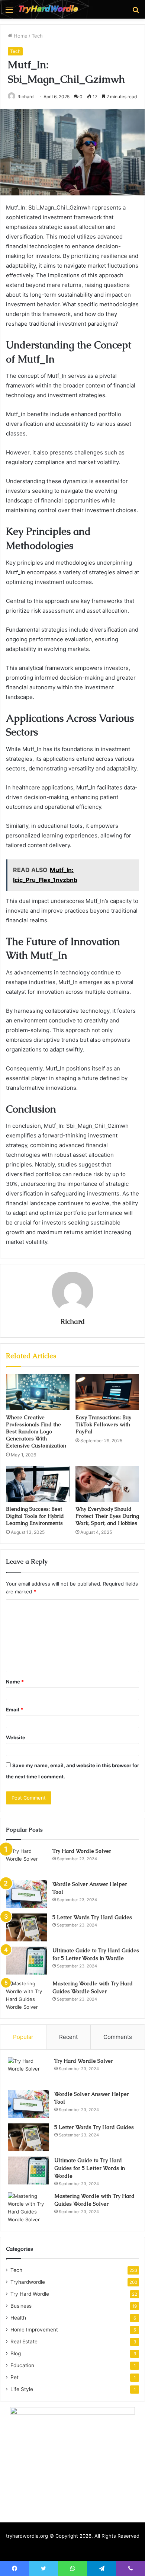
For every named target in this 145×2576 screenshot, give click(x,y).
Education (22, 2365)
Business (21, 2306)
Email (14, 1710)
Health (18, 2318)
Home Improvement (34, 2330)
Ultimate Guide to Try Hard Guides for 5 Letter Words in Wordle (90, 2168)
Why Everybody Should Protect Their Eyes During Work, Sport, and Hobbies (107, 1516)
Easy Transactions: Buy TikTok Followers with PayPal (103, 1424)
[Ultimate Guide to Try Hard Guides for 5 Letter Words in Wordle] (26, 1961)
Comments (118, 2037)
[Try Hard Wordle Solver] (26, 1861)
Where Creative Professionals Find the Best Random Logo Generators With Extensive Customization (36, 1431)
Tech (37, 36)
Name (15, 1682)
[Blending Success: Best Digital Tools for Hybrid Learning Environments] (38, 1484)
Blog (16, 2353)
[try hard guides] (48, 9)
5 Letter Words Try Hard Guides (92, 1917)
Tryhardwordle (28, 2282)
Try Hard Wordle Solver (82, 1851)
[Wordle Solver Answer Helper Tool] (26, 1894)
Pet (14, 2377)
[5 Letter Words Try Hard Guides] (26, 1927)
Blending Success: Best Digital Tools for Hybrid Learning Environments (35, 1516)
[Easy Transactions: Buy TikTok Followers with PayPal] (107, 1392)
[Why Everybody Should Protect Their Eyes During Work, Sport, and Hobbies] (107, 1484)
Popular (23, 2037)
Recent (68, 2037)
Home (20, 36)
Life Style (22, 2389)
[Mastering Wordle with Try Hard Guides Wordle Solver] (26, 1995)
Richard (25, 97)
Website (16, 1737)
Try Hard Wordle (30, 2294)
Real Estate (24, 2342)
